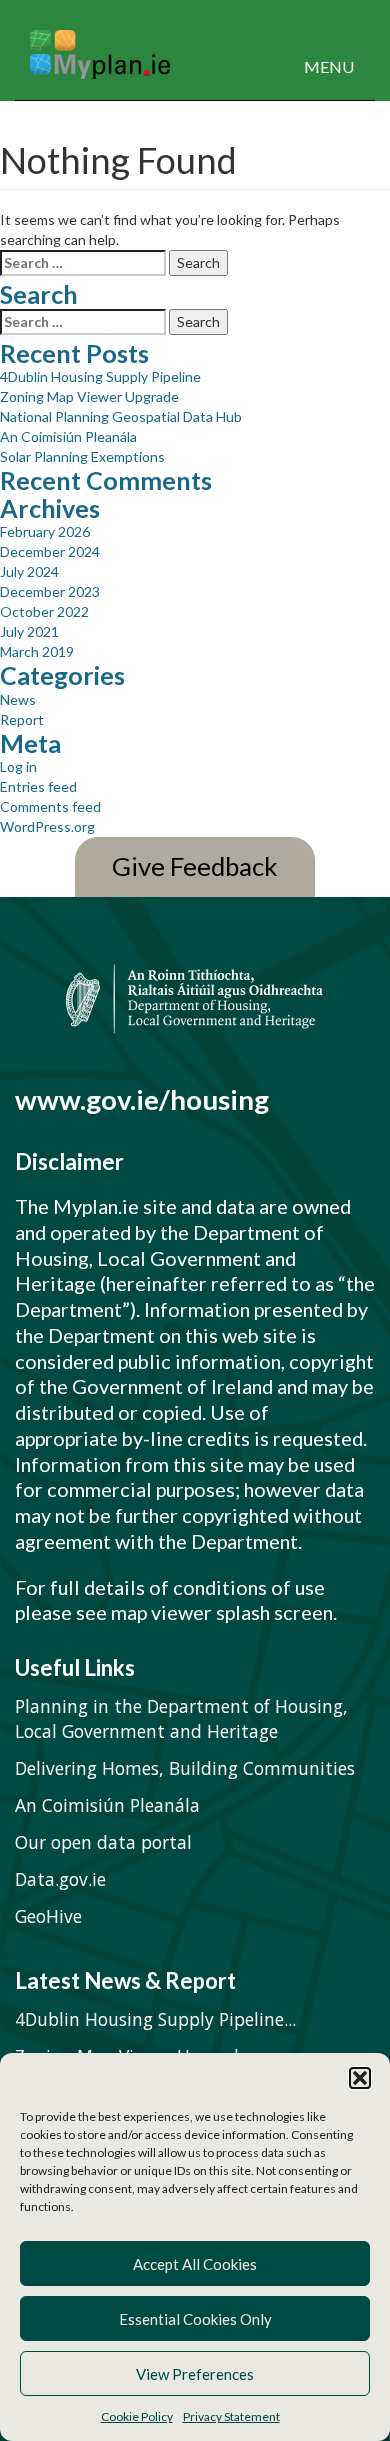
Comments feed (50, 806)
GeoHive (48, 1916)
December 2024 (50, 551)
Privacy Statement (231, 2416)
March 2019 (37, 651)
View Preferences (195, 2374)
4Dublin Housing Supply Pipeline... (155, 2019)
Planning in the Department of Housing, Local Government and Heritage (181, 1718)
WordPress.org (47, 826)
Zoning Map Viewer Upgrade (89, 396)
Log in (18, 766)
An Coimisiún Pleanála (68, 436)
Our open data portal (103, 1842)
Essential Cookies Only (195, 2319)
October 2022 (44, 611)
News (18, 699)
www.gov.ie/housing (142, 1099)
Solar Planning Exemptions (82, 456)
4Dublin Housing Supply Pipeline (100, 376)
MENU (329, 66)
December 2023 (50, 591)
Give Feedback (195, 866)
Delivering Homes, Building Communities (185, 1768)
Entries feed (38, 786)
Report (22, 719)
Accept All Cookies (195, 2264)
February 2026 (45, 531)
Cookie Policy (137, 2416)
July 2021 (29, 631)
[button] (360, 2078)
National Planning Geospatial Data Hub (121, 416)
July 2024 (29, 571)
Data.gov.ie (60, 1879)
